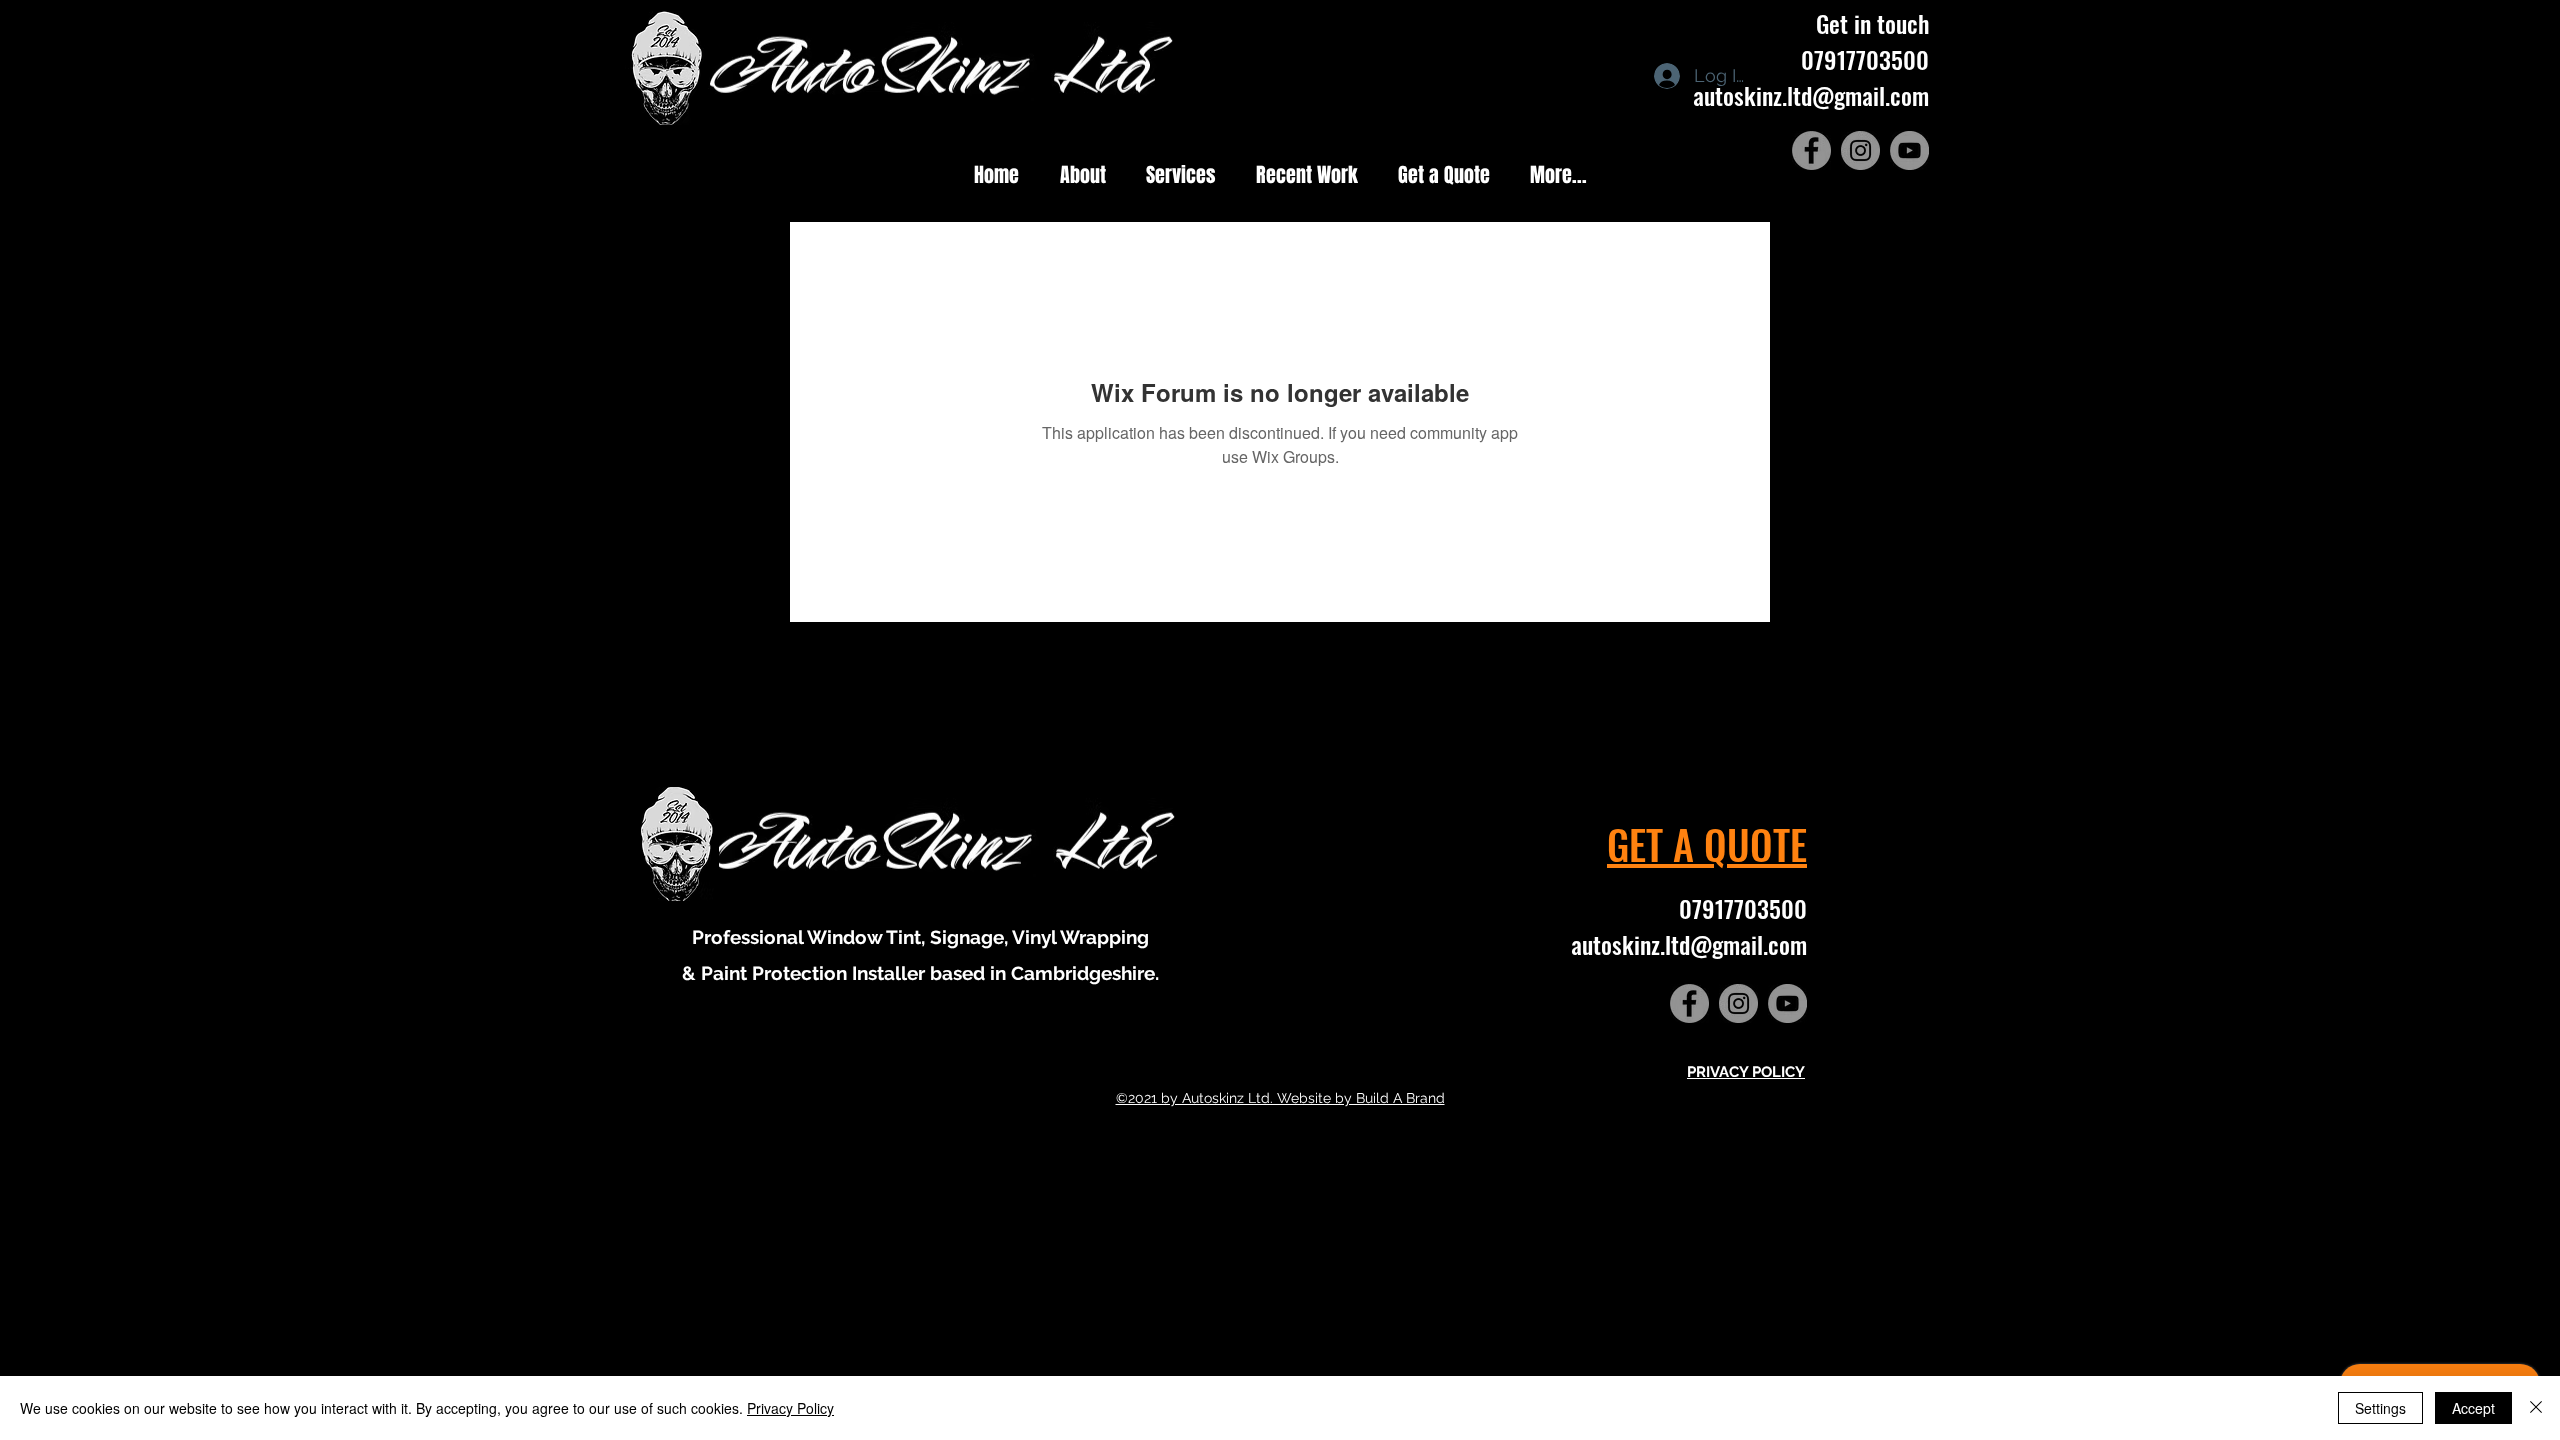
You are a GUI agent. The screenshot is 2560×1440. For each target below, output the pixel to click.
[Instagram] (1860, 150)
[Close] (2536, 1408)
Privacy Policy (790, 1408)
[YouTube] (1909, 150)
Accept (2473, 1408)
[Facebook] (1811, 150)
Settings (2380, 1408)
